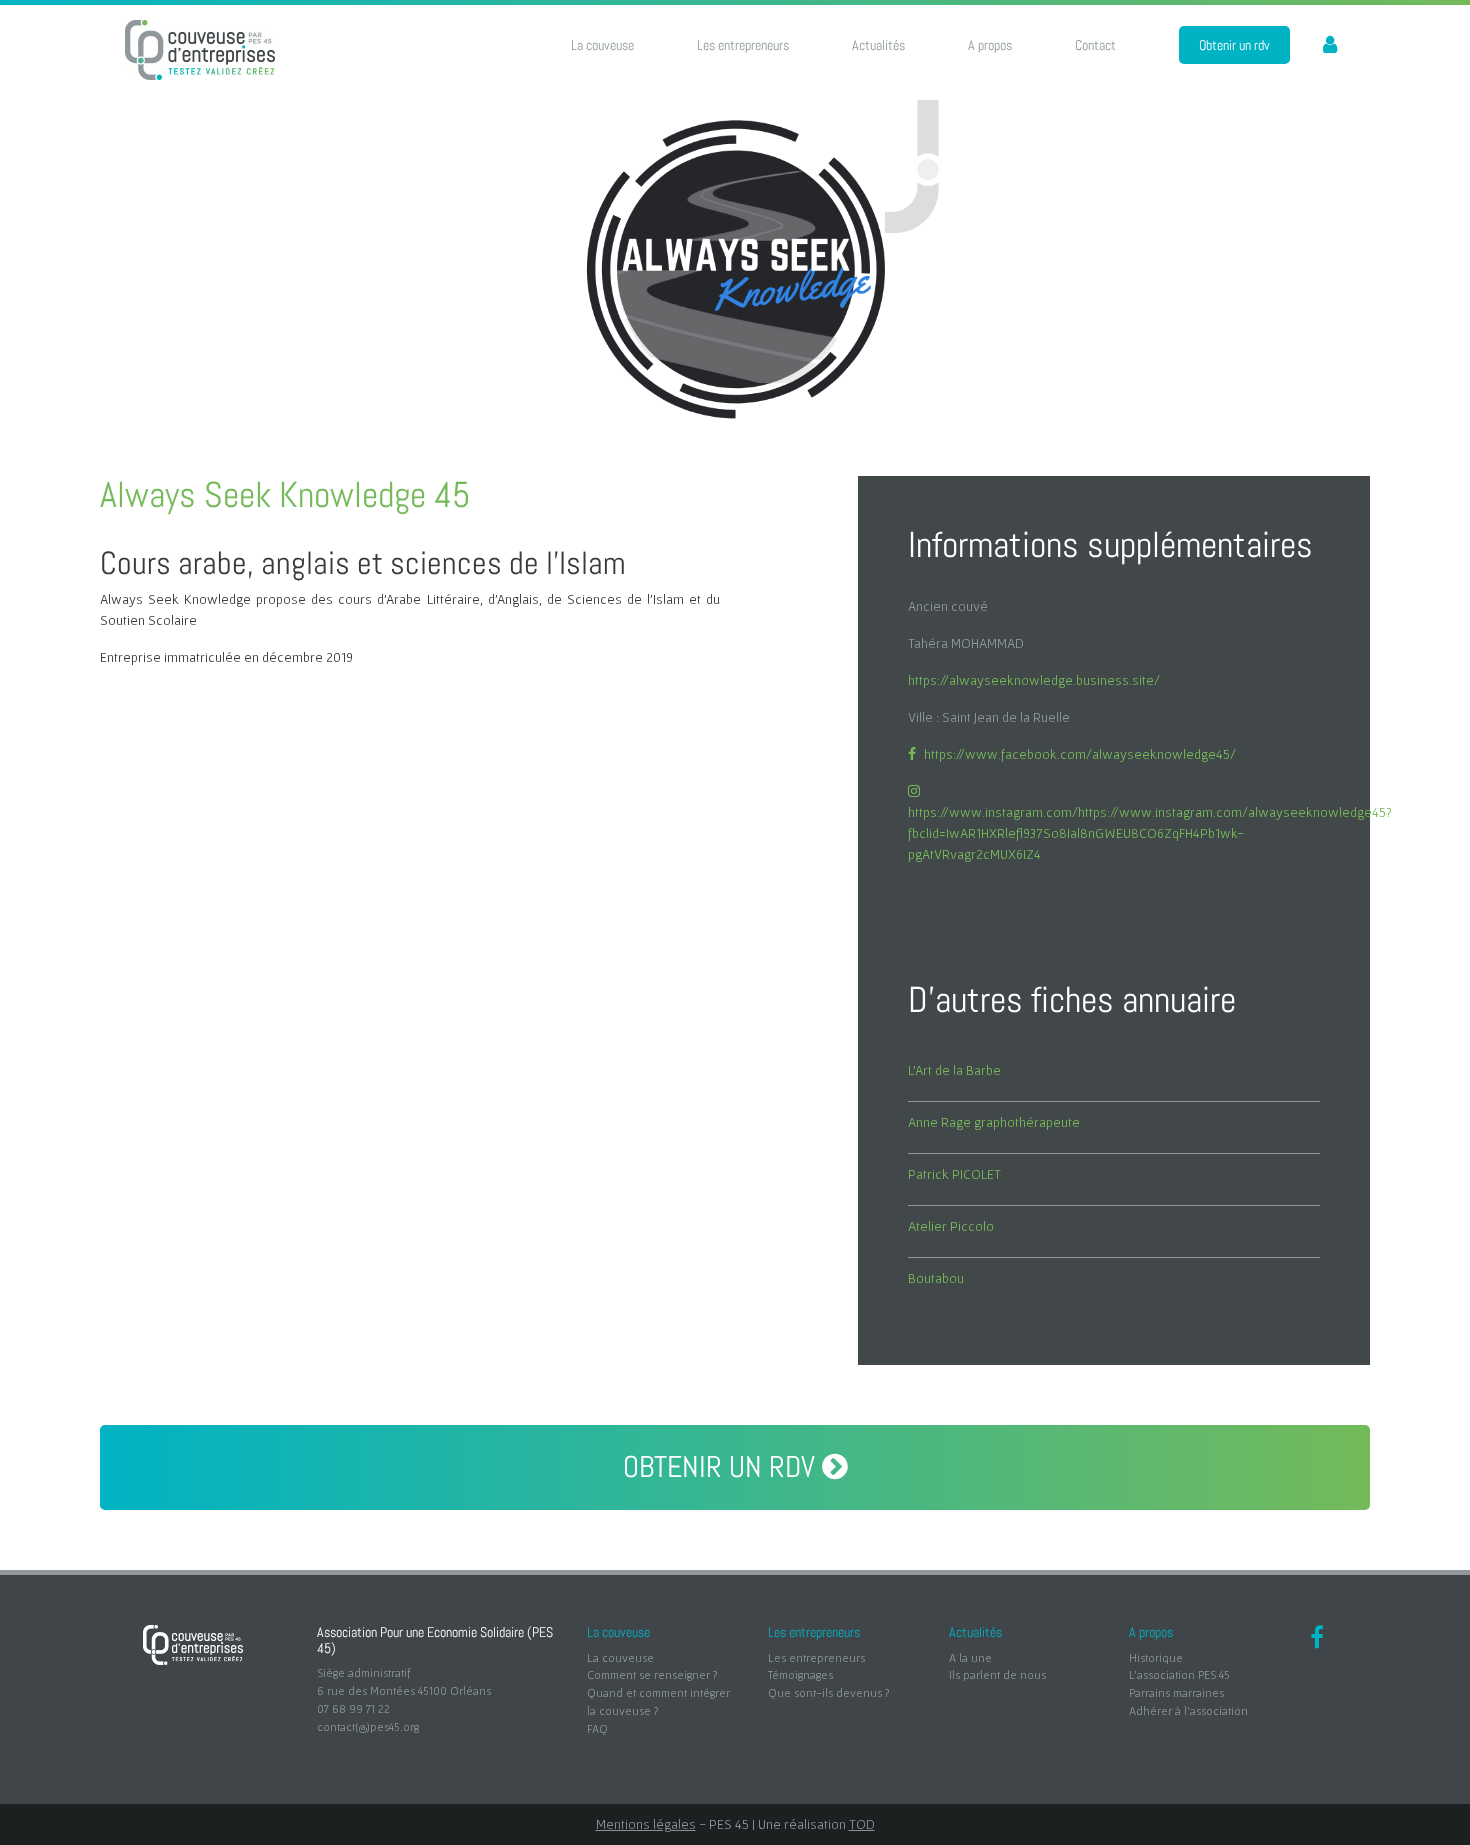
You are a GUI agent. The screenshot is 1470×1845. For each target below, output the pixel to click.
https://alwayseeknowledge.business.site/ (1034, 680)
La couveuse (602, 45)
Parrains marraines (1176, 1692)
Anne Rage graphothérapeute (994, 1122)
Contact (1095, 45)
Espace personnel (1319, 45)
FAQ (597, 1728)
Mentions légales (646, 1824)
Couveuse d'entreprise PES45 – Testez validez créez (200, 50)
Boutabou (936, 1278)
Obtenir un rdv (1234, 45)
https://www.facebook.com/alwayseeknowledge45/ (1080, 754)
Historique (1156, 1657)
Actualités (878, 45)
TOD (862, 1824)
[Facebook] (1317, 1640)
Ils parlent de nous (997, 1674)
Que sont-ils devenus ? (828, 1692)
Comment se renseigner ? (652, 1674)
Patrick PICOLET (954, 1174)
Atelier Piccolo (951, 1226)
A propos (990, 45)
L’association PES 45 (1179, 1674)
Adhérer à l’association (1188, 1710)
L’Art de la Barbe (954, 1070)
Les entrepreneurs (743, 45)
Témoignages (800, 1674)
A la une (970, 1657)
